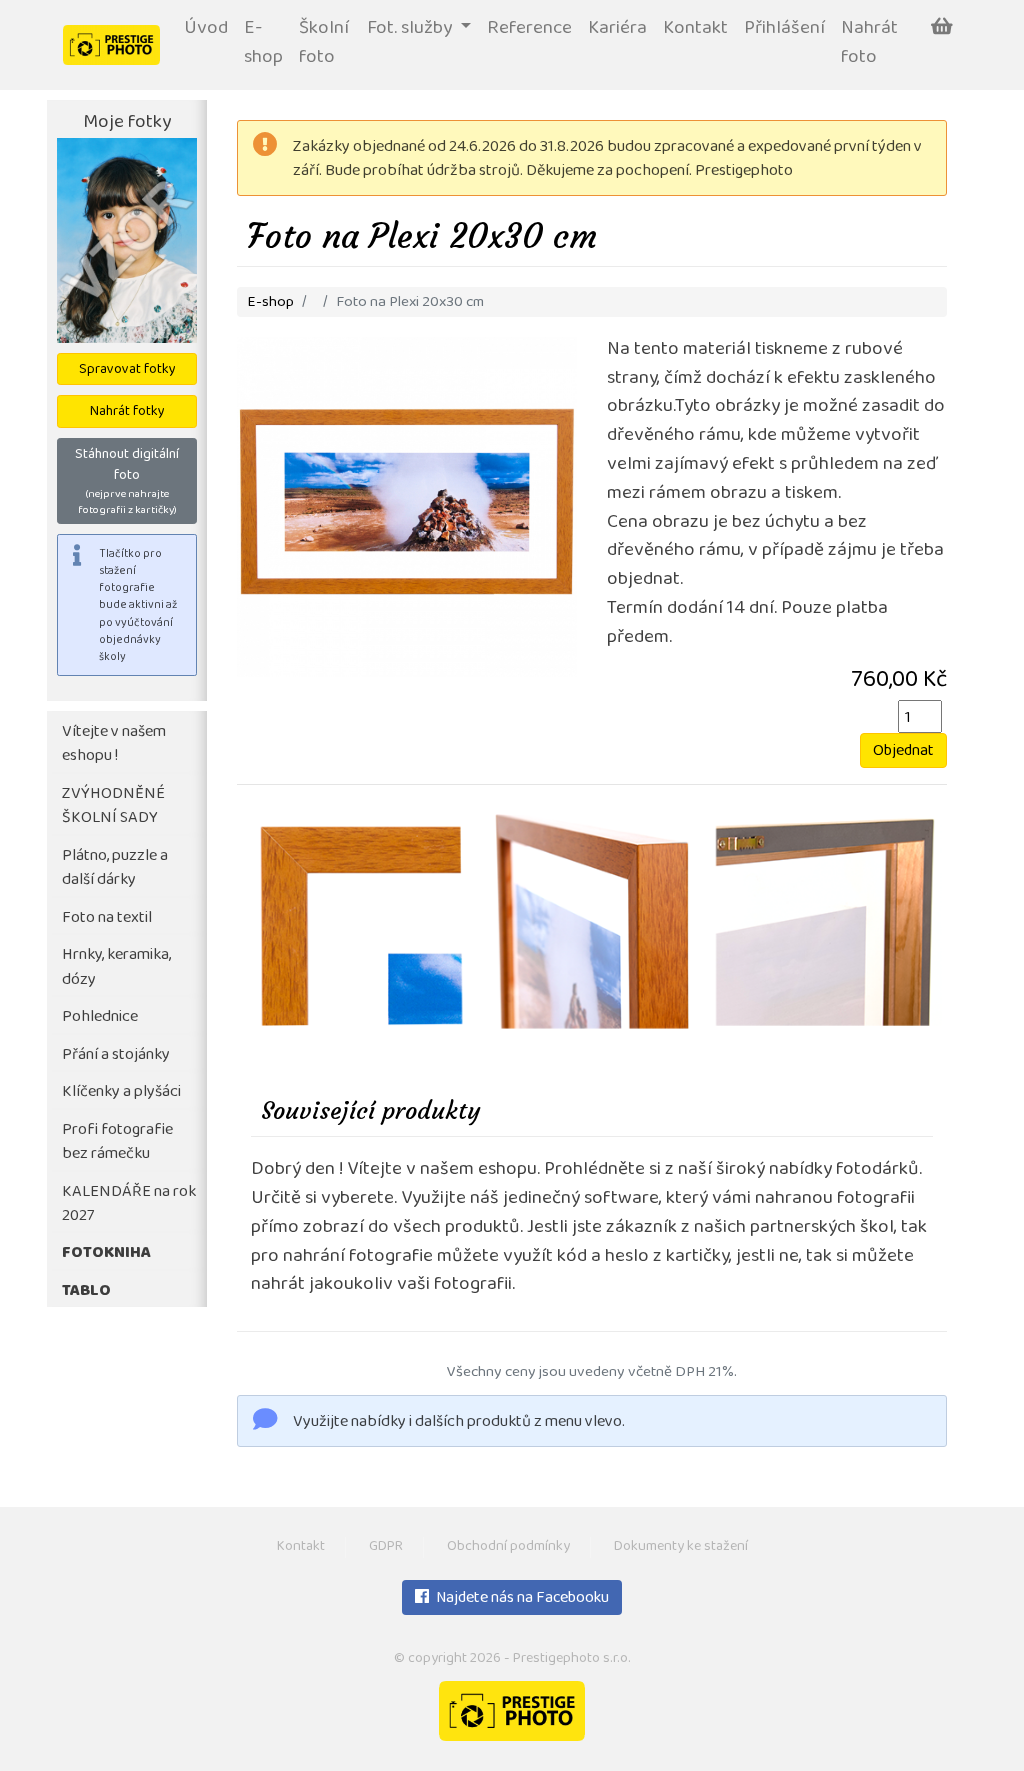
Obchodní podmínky (508, 1547)
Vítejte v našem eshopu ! (114, 745)
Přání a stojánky (116, 1055)
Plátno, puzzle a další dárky (115, 869)
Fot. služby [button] (411, 29)
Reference (529, 29)
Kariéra (617, 29)
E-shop (263, 44)
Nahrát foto (869, 44)
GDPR (386, 1547)
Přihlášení (784, 29)
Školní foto (324, 44)
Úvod (206, 29)
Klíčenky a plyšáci (121, 1092)
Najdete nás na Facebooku (521, 1599)
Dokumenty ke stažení (681, 1547)
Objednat (903, 752)
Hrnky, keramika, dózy (116, 968)
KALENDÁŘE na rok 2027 (129, 1205)
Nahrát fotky (127, 412)
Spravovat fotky (127, 370)
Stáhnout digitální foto (127, 482)
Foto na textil (107, 918)
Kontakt (695, 29)
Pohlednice (100, 1017)
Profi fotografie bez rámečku (117, 1143)
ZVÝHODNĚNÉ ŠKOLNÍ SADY (113, 807)
